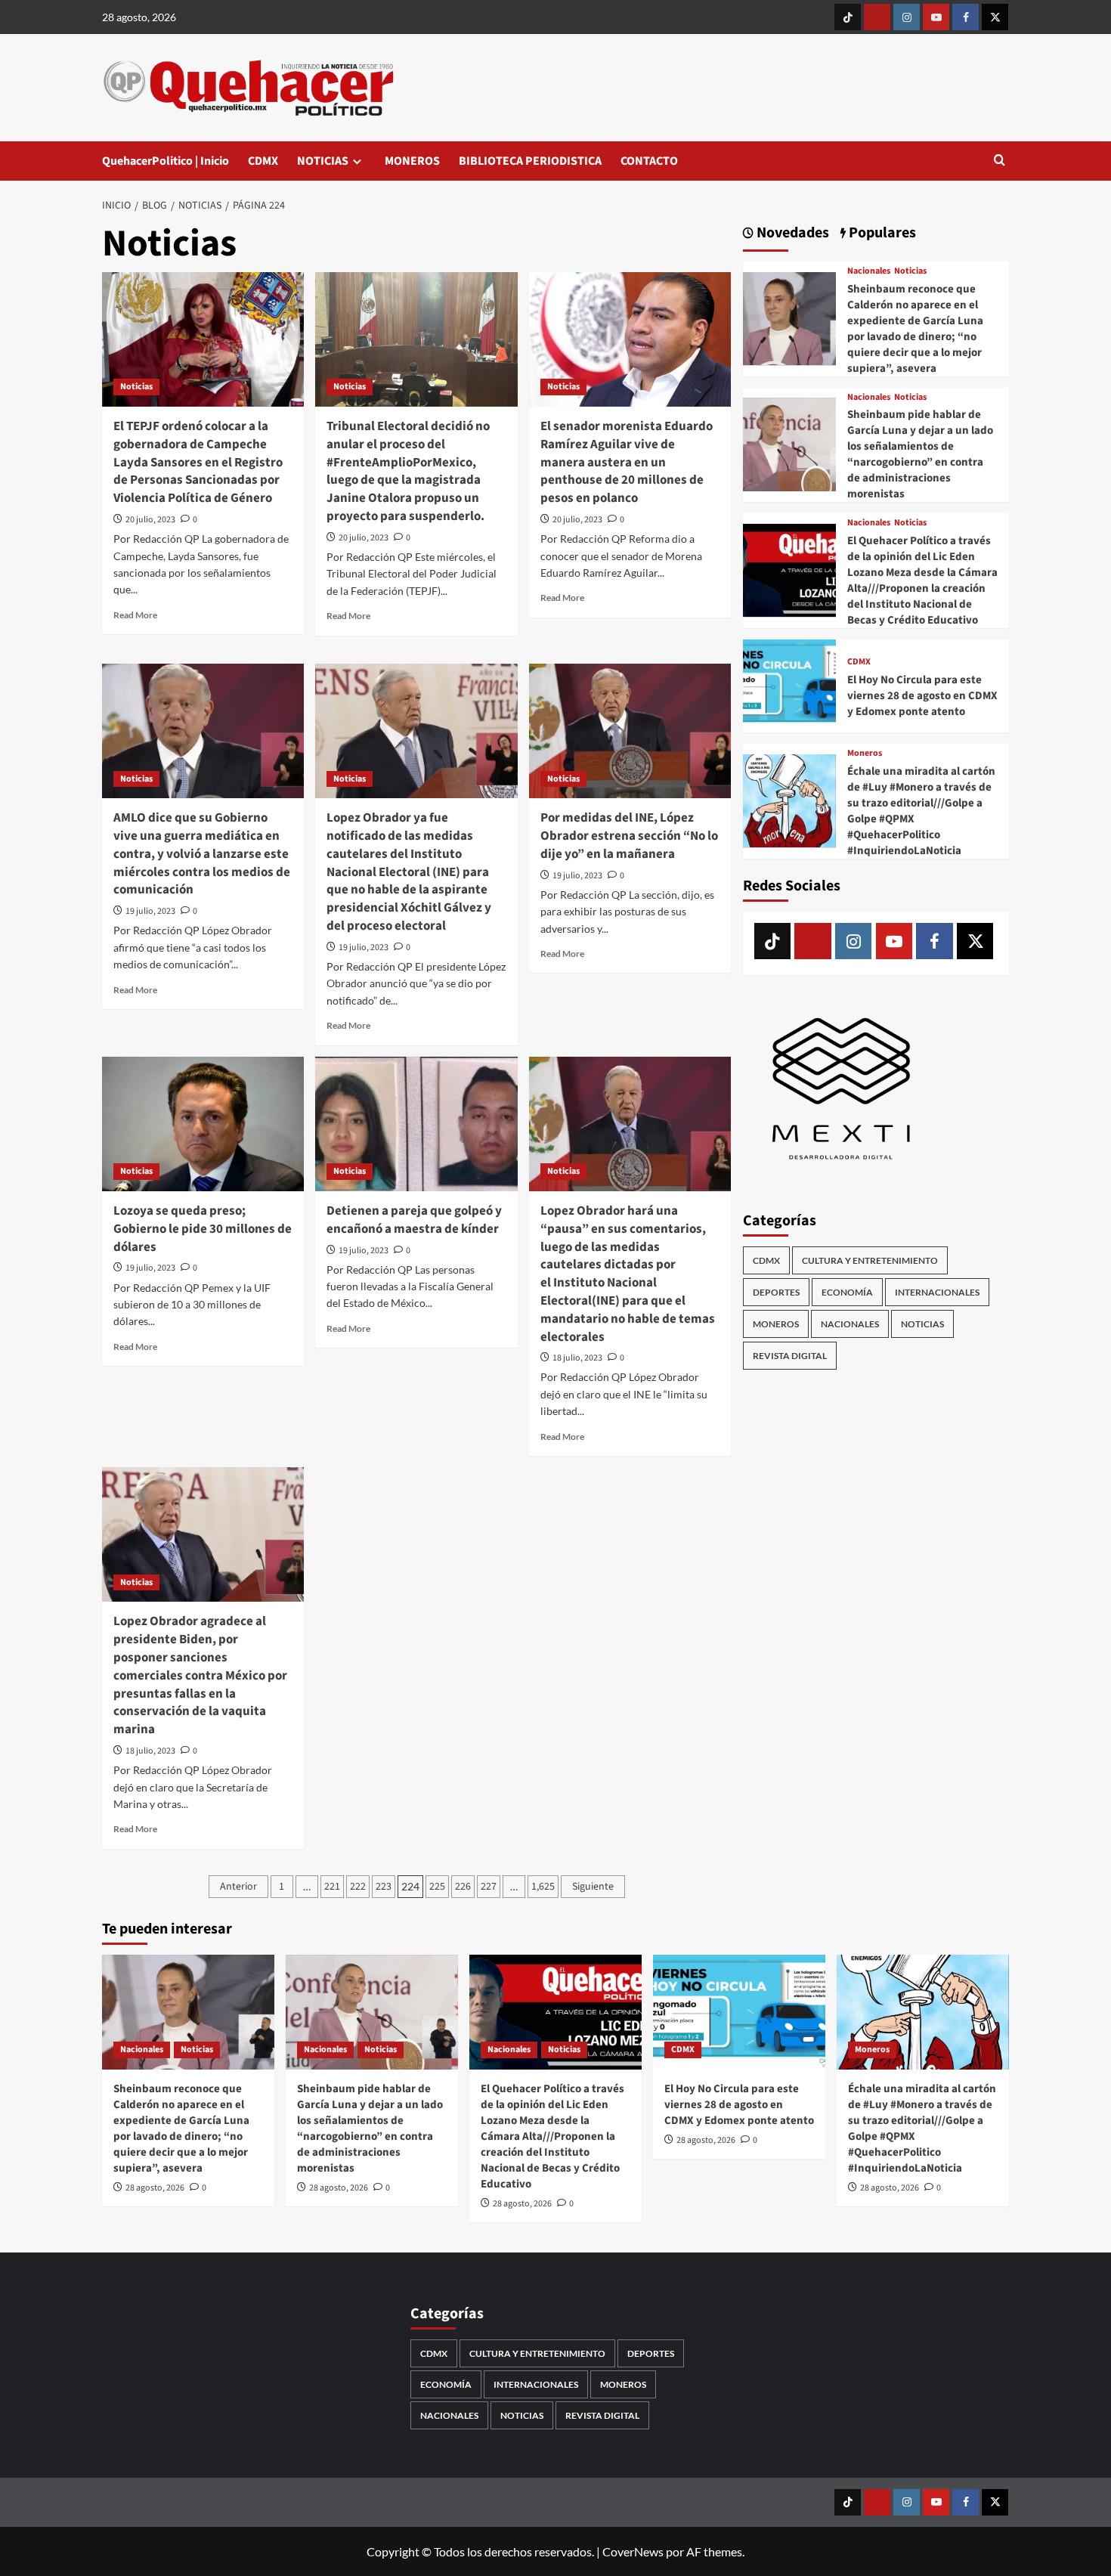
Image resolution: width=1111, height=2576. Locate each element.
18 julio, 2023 (577, 1358)
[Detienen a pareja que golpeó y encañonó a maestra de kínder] (416, 1124)
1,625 (543, 1887)
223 (384, 1887)
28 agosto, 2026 (155, 2188)
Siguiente (593, 1887)
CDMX (263, 161)
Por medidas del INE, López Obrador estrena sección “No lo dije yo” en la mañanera (629, 836)
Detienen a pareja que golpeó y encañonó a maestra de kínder (414, 1220)
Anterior (238, 1887)
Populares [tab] (881, 233)
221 (332, 1887)
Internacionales (937, 1291)
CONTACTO (649, 161)
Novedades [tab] (791, 233)
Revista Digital (790, 1355)
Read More (135, 615)
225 (437, 1887)
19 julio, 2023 (150, 911)
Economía (847, 1291)
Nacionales (869, 271)
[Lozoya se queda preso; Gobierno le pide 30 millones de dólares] (203, 1124)
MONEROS (412, 161)
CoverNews (633, 2551)
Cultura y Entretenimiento (870, 1260)
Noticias (136, 387)
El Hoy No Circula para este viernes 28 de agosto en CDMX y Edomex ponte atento (922, 696)
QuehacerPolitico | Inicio (166, 161)
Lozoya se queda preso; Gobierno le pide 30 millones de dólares (203, 1229)
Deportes (776, 1291)
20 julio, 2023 (150, 520)
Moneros (865, 754)
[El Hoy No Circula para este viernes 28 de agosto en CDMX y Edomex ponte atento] (789, 684)
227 (489, 1887)
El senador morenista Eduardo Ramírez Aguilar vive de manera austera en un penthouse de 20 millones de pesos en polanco (627, 462)
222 (358, 1887)
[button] (1000, 161)
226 (463, 1887)
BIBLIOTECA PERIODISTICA (530, 161)
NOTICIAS (323, 161)
